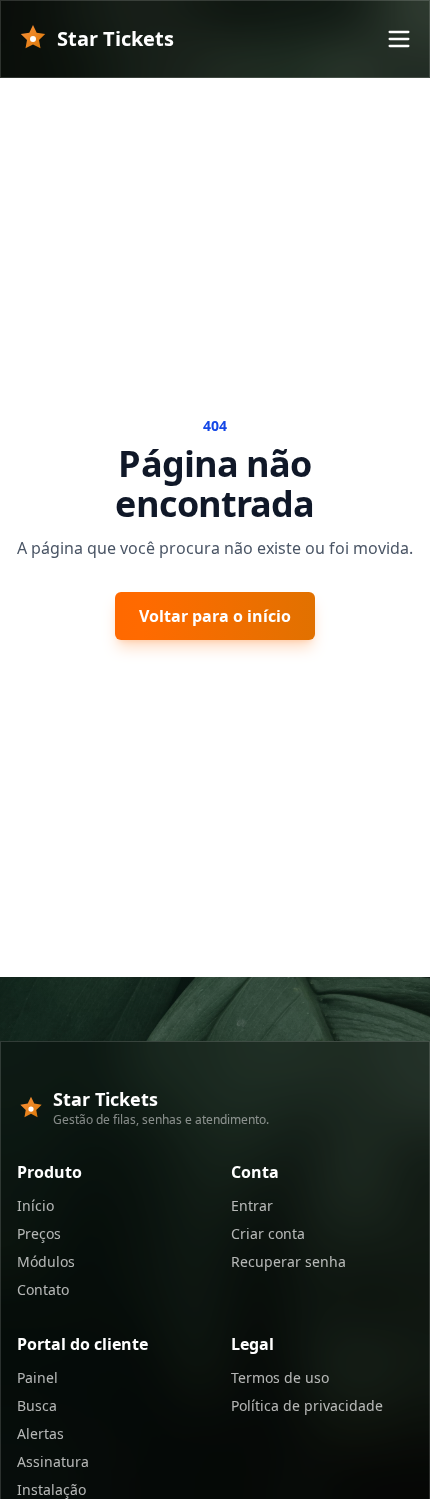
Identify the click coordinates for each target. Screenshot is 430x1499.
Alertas (40, 1433)
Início (35, 1205)
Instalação (51, 1489)
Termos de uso (280, 1377)
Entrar (252, 1205)
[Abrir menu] (399, 39)
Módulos (46, 1261)
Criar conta (268, 1233)
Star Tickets (115, 38)
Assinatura (53, 1461)
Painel (37, 1377)
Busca (37, 1405)
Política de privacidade (307, 1405)
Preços (39, 1233)
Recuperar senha (288, 1261)
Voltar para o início (215, 616)
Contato (43, 1289)
